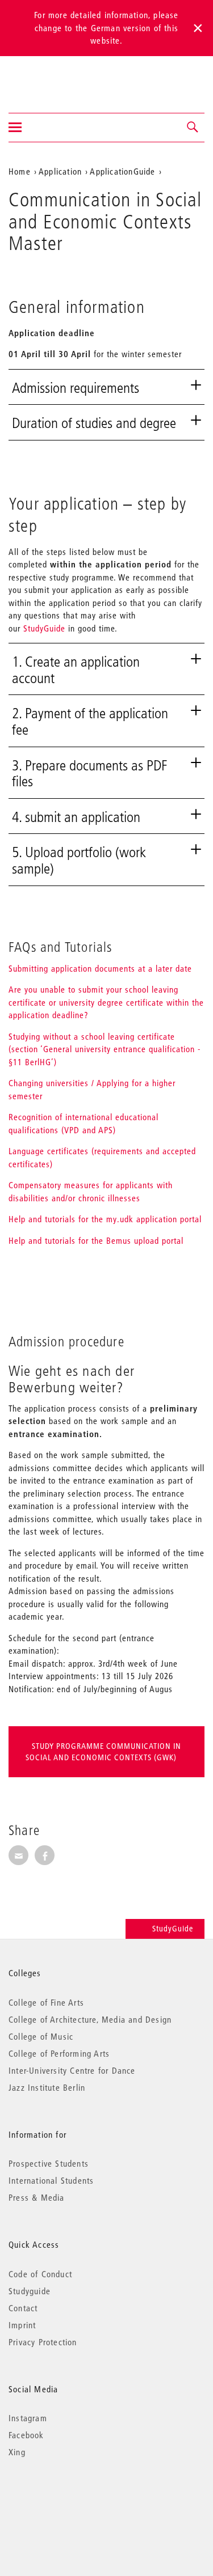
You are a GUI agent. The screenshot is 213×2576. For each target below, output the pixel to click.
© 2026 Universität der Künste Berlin (68, 2500)
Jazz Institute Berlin (47, 2087)
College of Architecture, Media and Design (90, 2019)
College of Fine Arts (46, 2002)
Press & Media (37, 2197)
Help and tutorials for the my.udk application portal (105, 1219)
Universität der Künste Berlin (53, 77)
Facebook (26, 2435)
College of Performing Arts (59, 2053)
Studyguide (30, 2291)
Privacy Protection (43, 2342)
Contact (23, 2308)
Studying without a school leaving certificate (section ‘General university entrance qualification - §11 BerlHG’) (105, 1049)
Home (20, 171)
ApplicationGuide (122, 171)
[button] (193, 128)
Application (60, 171)
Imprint (22, 2325)
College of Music (41, 2036)
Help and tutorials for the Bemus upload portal (96, 1240)
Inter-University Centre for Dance (72, 2070)
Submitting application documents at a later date (100, 968)
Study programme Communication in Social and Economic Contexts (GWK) (103, 1752)
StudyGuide (44, 628)
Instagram (28, 2418)
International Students (51, 2180)
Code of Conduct (40, 2274)
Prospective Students (49, 2163)
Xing (17, 2452)
